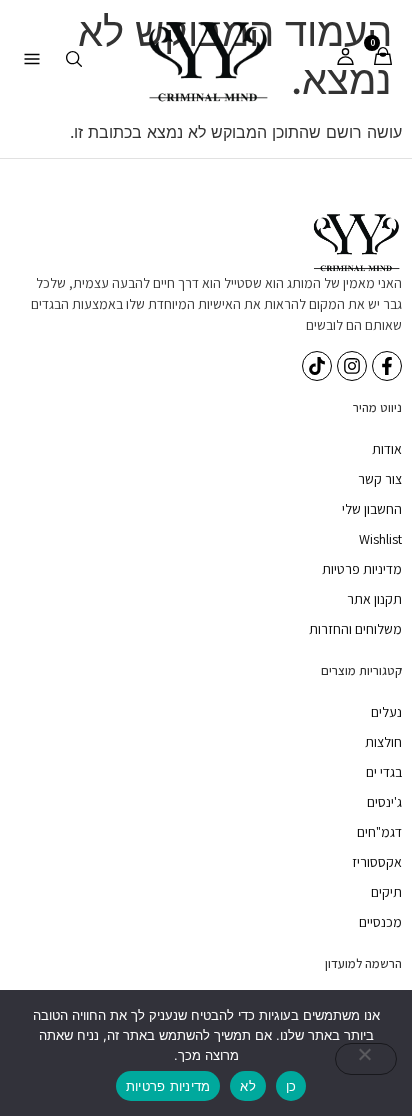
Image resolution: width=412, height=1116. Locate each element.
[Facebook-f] (387, 366)
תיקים (386, 892)
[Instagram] (352, 366)
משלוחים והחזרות (355, 629)
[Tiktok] (317, 366)
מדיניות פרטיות (362, 569)
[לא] (366, 1059)
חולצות (383, 742)
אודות (387, 449)
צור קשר (380, 479)
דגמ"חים (379, 832)
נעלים (386, 712)
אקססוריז (377, 862)
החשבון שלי (372, 509)
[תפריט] (32, 59)
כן (291, 1086)
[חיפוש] (74, 59)
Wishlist (380, 539)
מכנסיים (380, 922)
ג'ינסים (384, 802)
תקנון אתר (374, 599)
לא (248, 1086)
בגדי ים (384, 772)
